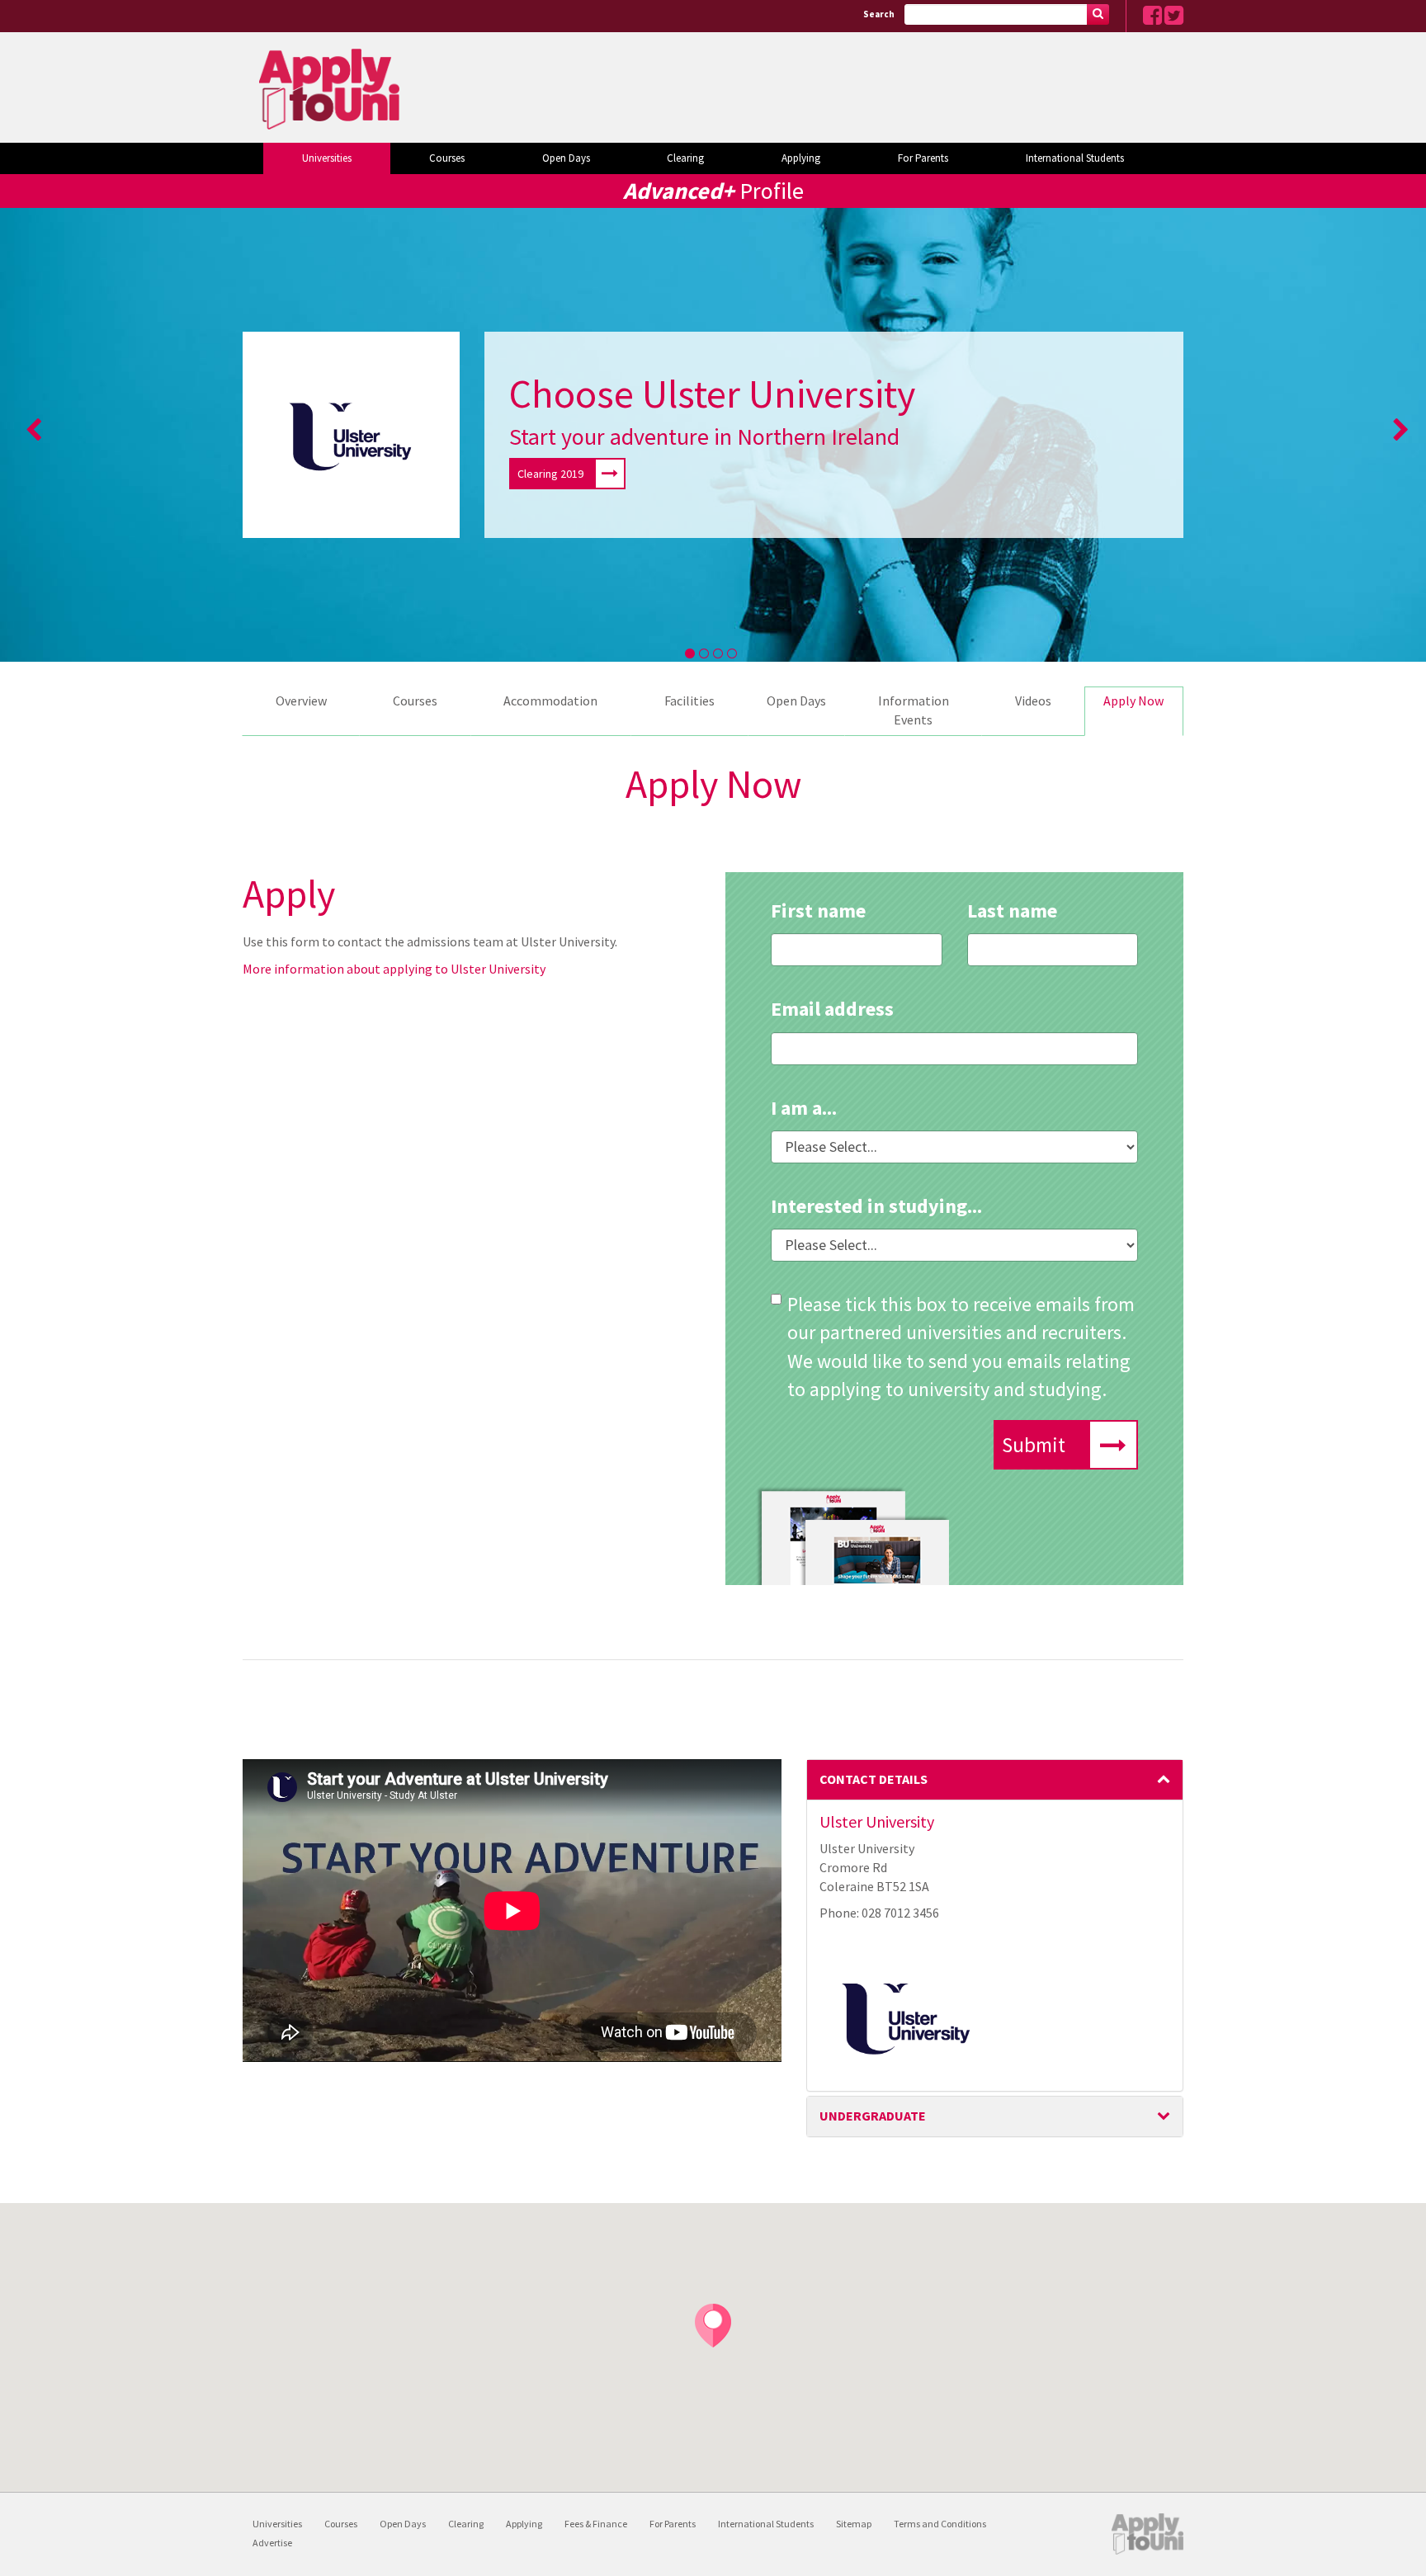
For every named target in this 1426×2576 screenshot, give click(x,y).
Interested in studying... (876, 1206)
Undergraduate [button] (873, 2116)
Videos (1033, 701)
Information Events (914, 710)
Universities (327, 158)
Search (879, 14)
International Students (1075, 158)
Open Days (566, 158)
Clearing (685, 158)
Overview (301, 701)
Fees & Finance (596, 2524)
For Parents (923, 158)
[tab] (995, 1780)
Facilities (689, 701)
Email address (832, 1009)
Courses (447, 158)
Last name (1012, 911)
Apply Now (1133, 701)
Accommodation (550, 701)
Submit (1034, 1445)
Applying (801, 158)
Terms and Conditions (940, 2524)
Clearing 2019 (550, 474)
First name (818, 911)
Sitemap (854, 2524)
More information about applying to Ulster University (394, 969)
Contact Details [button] (874, 1779)
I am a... (804, 1108)
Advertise (272, 2543)
